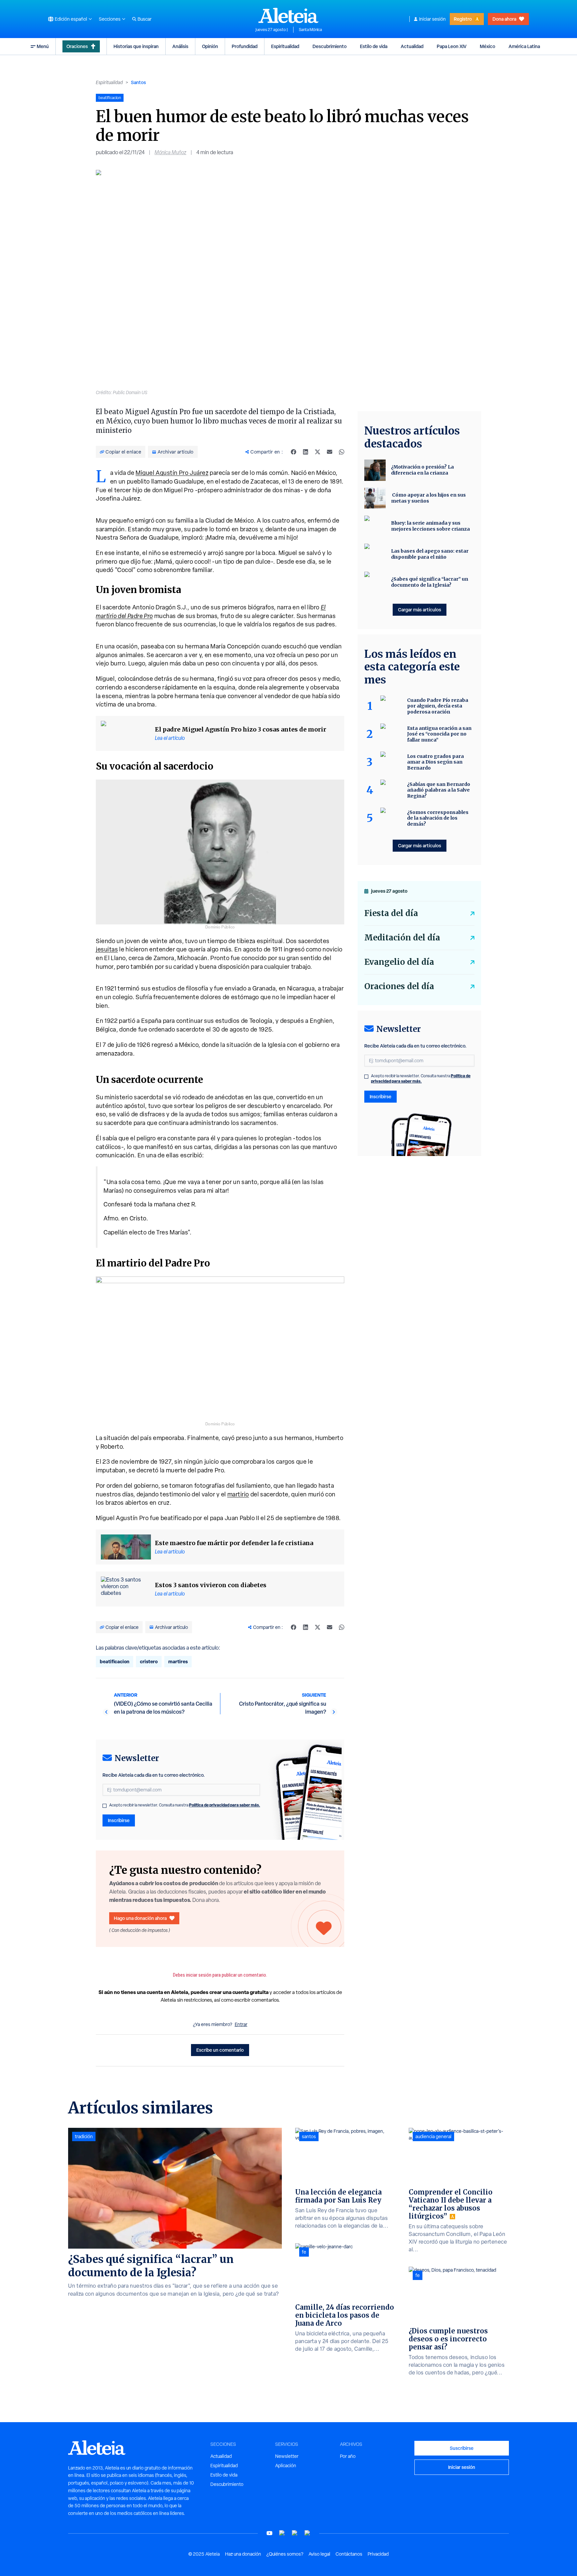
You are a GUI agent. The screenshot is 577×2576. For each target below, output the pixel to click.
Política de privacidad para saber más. (225, 1805)
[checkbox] (105, 1806)
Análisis (180, 46)
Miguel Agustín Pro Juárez (172, 473)
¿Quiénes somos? (285, 2554)
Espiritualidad (285, 46)
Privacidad (378, 2554)
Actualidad (412, 46)
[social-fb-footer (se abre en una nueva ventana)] (282, 2533)
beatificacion (115, 1661)
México (488, 46)
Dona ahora (504, 19)
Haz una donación (243, 2554)
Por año (348, 2456)
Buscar (145, 19)
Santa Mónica (310, 30)
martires (178, 1661)
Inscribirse (119, 1820)
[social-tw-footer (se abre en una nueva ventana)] (295, 2533)
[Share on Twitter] (318, 452)
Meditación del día (402, 938)
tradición (84, 2136)
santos (309, 2136)
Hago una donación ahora (140, 1918)
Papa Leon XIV (452, 46)
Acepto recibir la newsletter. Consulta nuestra (185, 1805)
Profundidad (245, 46)
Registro (463, 19)
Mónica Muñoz (170, 152)
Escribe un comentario (220, 2050)
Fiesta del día (391, 913)
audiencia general (433, 2136)
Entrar (241, 2024)
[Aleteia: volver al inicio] (288, 15)
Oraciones (77, 46)
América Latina (524, 46)
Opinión (210, 46)
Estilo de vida (374, 46)
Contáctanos (349, 2554)
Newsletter (287, 2456)
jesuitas (107, 949)
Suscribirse (462, 2448)
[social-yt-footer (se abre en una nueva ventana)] (269, 2533)
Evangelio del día (399, 962)
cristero (149, 1661)
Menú (43, 46)
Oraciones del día (399, 986)
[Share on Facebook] (294, 452)
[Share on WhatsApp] (342, 452)
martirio (238, 1494)
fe (304, 2252)
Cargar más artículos (420, 610)
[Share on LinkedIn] (306, 452)
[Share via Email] (330, 452)
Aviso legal (319, 2554)
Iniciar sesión (432, 19)
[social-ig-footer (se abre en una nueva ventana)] (308, 2533)
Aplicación (286, 2466)
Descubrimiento (330, 46)
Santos (138, 82)
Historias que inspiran (136, 46)
